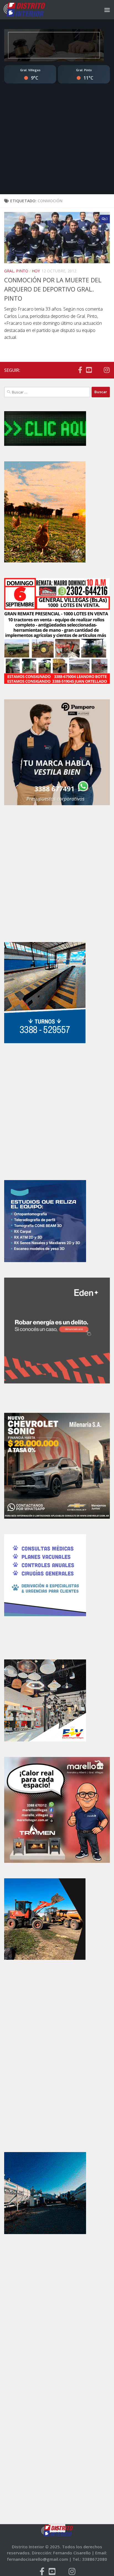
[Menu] (107, 10)
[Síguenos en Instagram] (107, 370)
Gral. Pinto (16, 271)
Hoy (36, 271)
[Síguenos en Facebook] (80, 370)
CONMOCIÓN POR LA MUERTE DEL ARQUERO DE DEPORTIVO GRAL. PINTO (53, 289)
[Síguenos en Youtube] (89, 370)
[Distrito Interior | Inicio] (31, 10)
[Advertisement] (57, 144)
